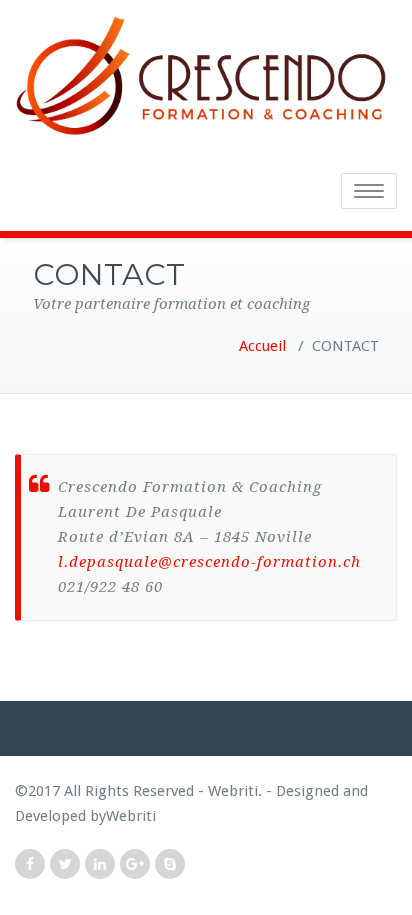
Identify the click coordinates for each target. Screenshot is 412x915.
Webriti (131, 816)
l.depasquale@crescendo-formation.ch (209, 562)
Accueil (262, 346)
